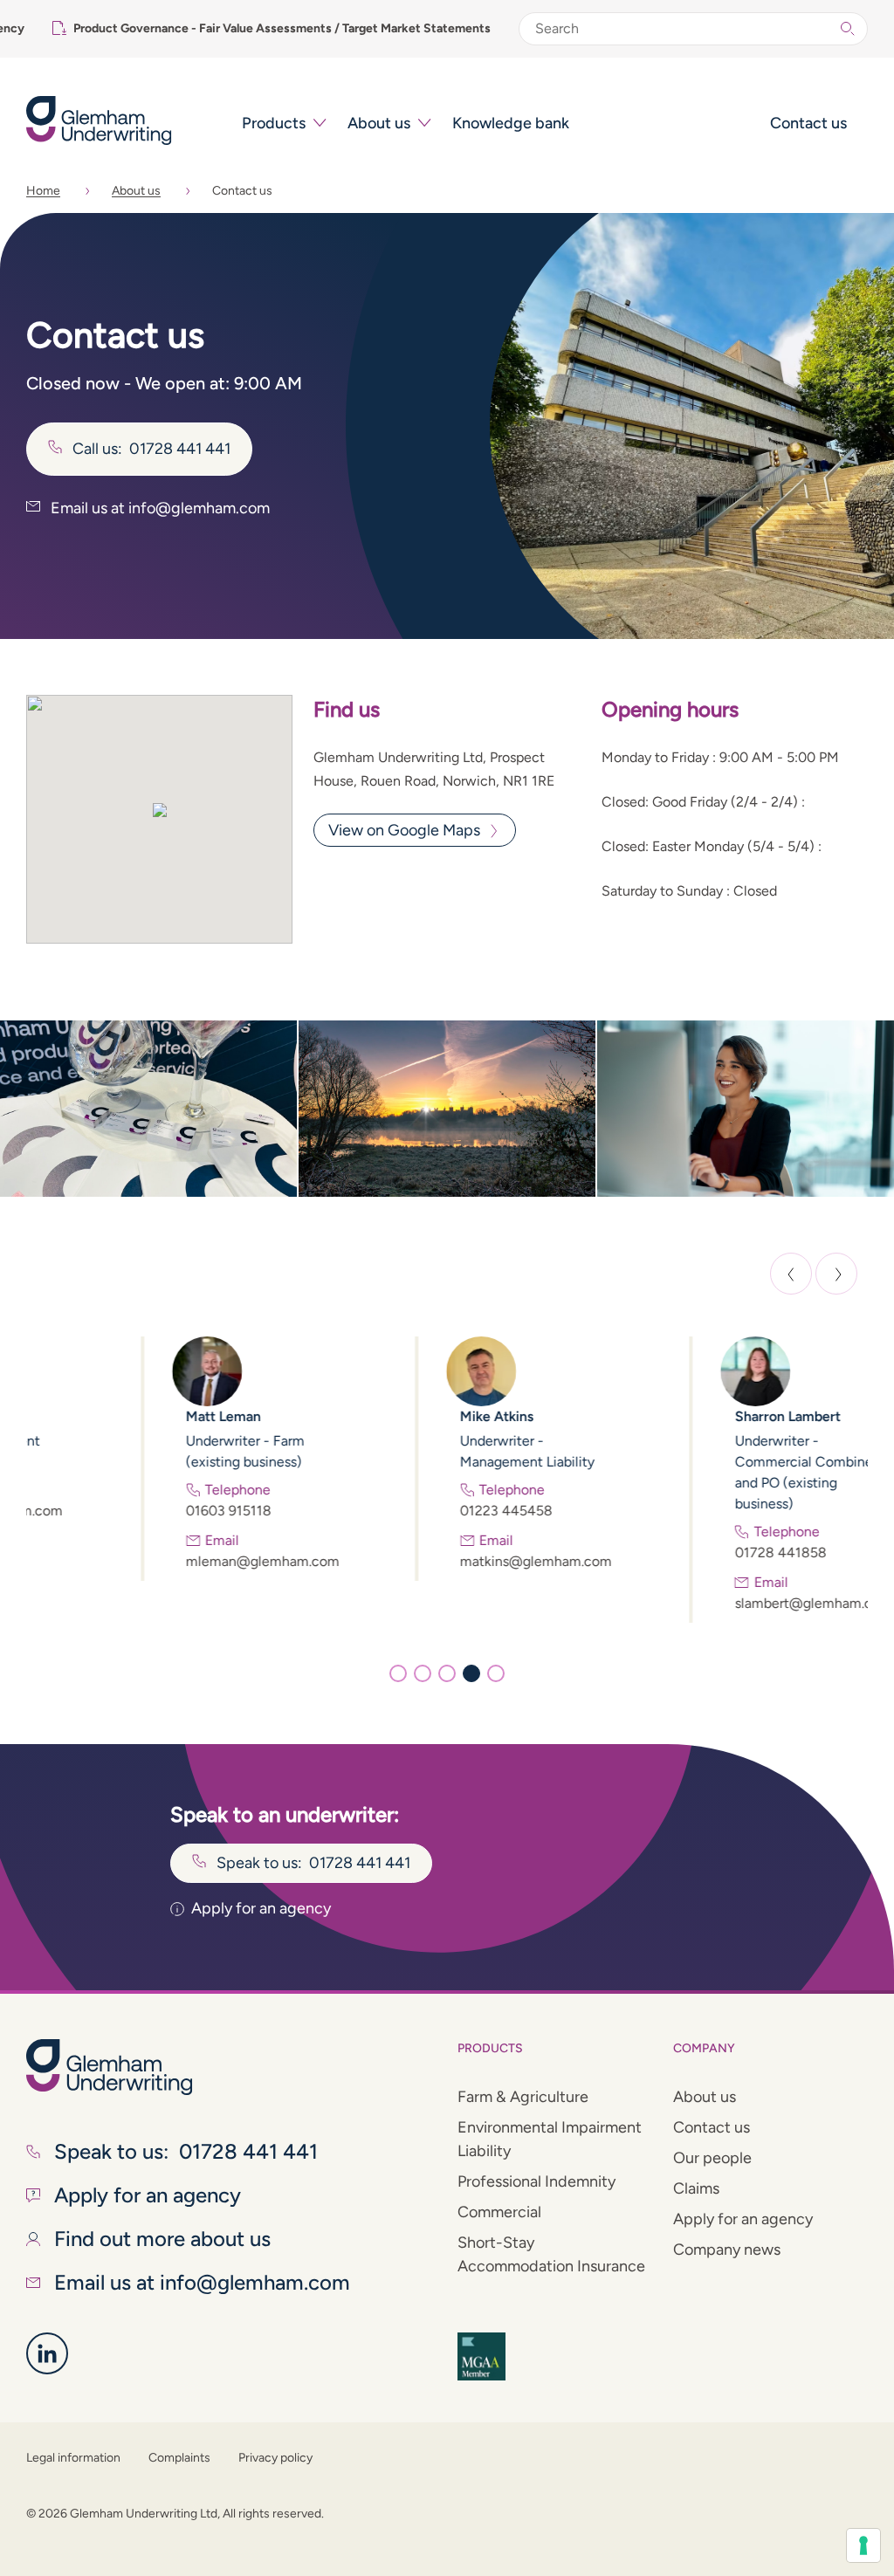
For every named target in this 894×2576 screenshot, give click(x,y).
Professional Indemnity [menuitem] (536, 2181)
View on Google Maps (404, 830)
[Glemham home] (124, 120)
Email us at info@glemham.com (158, 508)
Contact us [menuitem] (808, 123)
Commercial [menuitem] (499, 2212)
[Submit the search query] (848, 29)
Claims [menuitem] (696, 2188)
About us (136, 191)
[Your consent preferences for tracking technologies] (863, 2545)
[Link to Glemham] (47, 2353)
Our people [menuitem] (712, 2158)
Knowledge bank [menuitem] (511, 123)
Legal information (73, 2458)
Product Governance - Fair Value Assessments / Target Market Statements (282, 28)
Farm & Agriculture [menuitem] (523, 2097)
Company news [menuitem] (727, 2250)
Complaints (179, 2458)
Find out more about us (162, 2239)
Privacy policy (275, 2458)
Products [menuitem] (274, 123)
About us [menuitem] (379, 123)
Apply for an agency (261, 1908)
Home (43, 191)
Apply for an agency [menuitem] (743, 2219)
